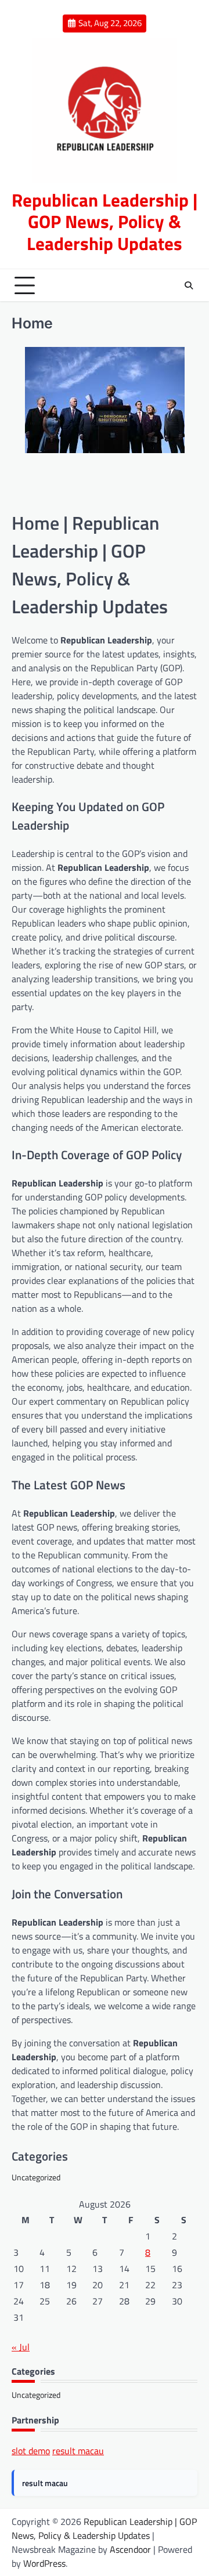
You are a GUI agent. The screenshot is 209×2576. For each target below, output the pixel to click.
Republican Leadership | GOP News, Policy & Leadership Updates (105, 222)
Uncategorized (36, 2177)
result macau (78, 2451)
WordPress (44, 2563)
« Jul (21, 2347)
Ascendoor (130, 2549)
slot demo (31, 2451)
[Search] (189, 285)
